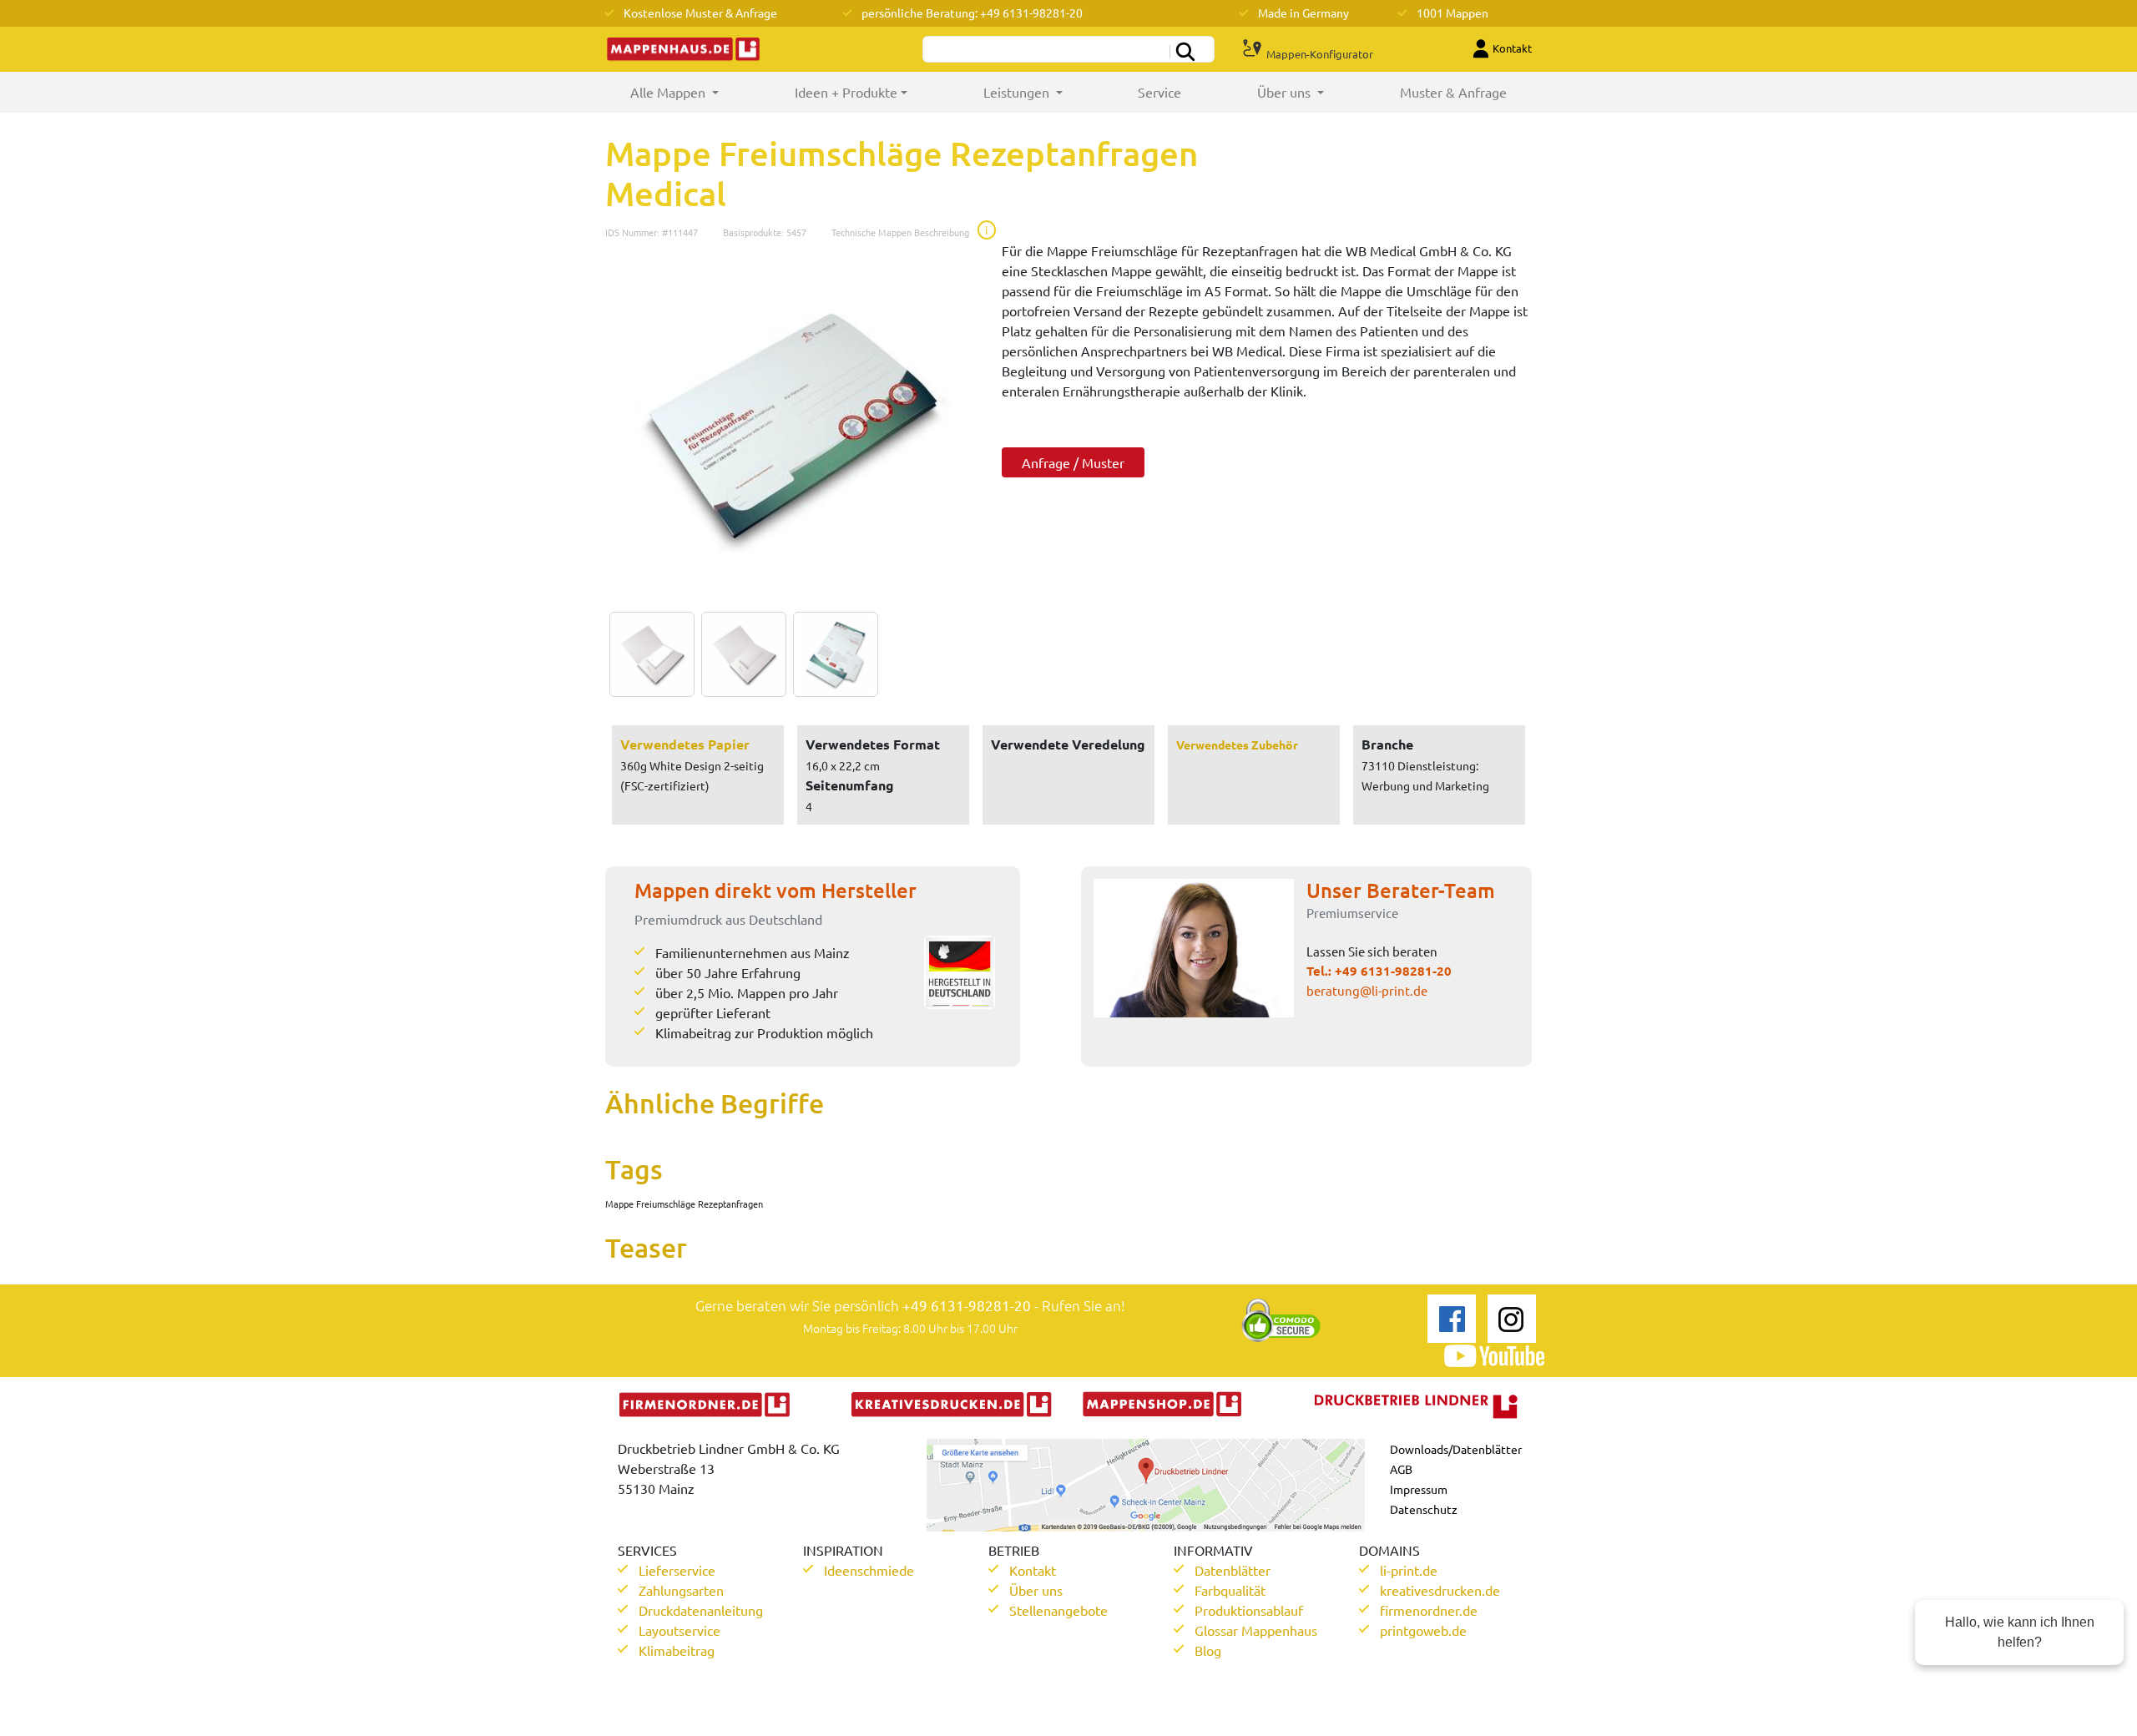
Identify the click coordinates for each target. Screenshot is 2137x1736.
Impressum (1419, 1489)
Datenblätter (1233, 1570)
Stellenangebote (1058, 1610)
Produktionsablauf (1249, 1610)
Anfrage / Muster (1073, 462)
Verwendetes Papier (685, 744)
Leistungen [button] (1018, 92)
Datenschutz (1424, 1509)
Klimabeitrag (677, 1650)
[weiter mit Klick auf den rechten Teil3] (831, 654)
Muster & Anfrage (1453, 92)
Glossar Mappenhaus (1256, 1630)
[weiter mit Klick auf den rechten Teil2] (740, 654)
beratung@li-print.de (1367, 990)
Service (1159, 92)
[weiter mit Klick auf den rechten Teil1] (791, 426)
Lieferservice (677, 1570)
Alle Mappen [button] (693, 92)
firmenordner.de (1429, 1610)
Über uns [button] (1286, 92)
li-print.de (1409, 1570)
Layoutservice (679, 1630)
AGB (1401, 1469)
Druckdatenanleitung (701, 1610)
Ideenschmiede (869, 1570)
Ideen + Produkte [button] (846, 92)
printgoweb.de (1423, 1630)
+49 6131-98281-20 (1393, 971)
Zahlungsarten (681, 1590)
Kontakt (1033, 1570)
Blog (1208, 1650)
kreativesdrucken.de (1440, 1590)
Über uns (1036, 1590)
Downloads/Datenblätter (1456, 1449)
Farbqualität (1230, 1590)
